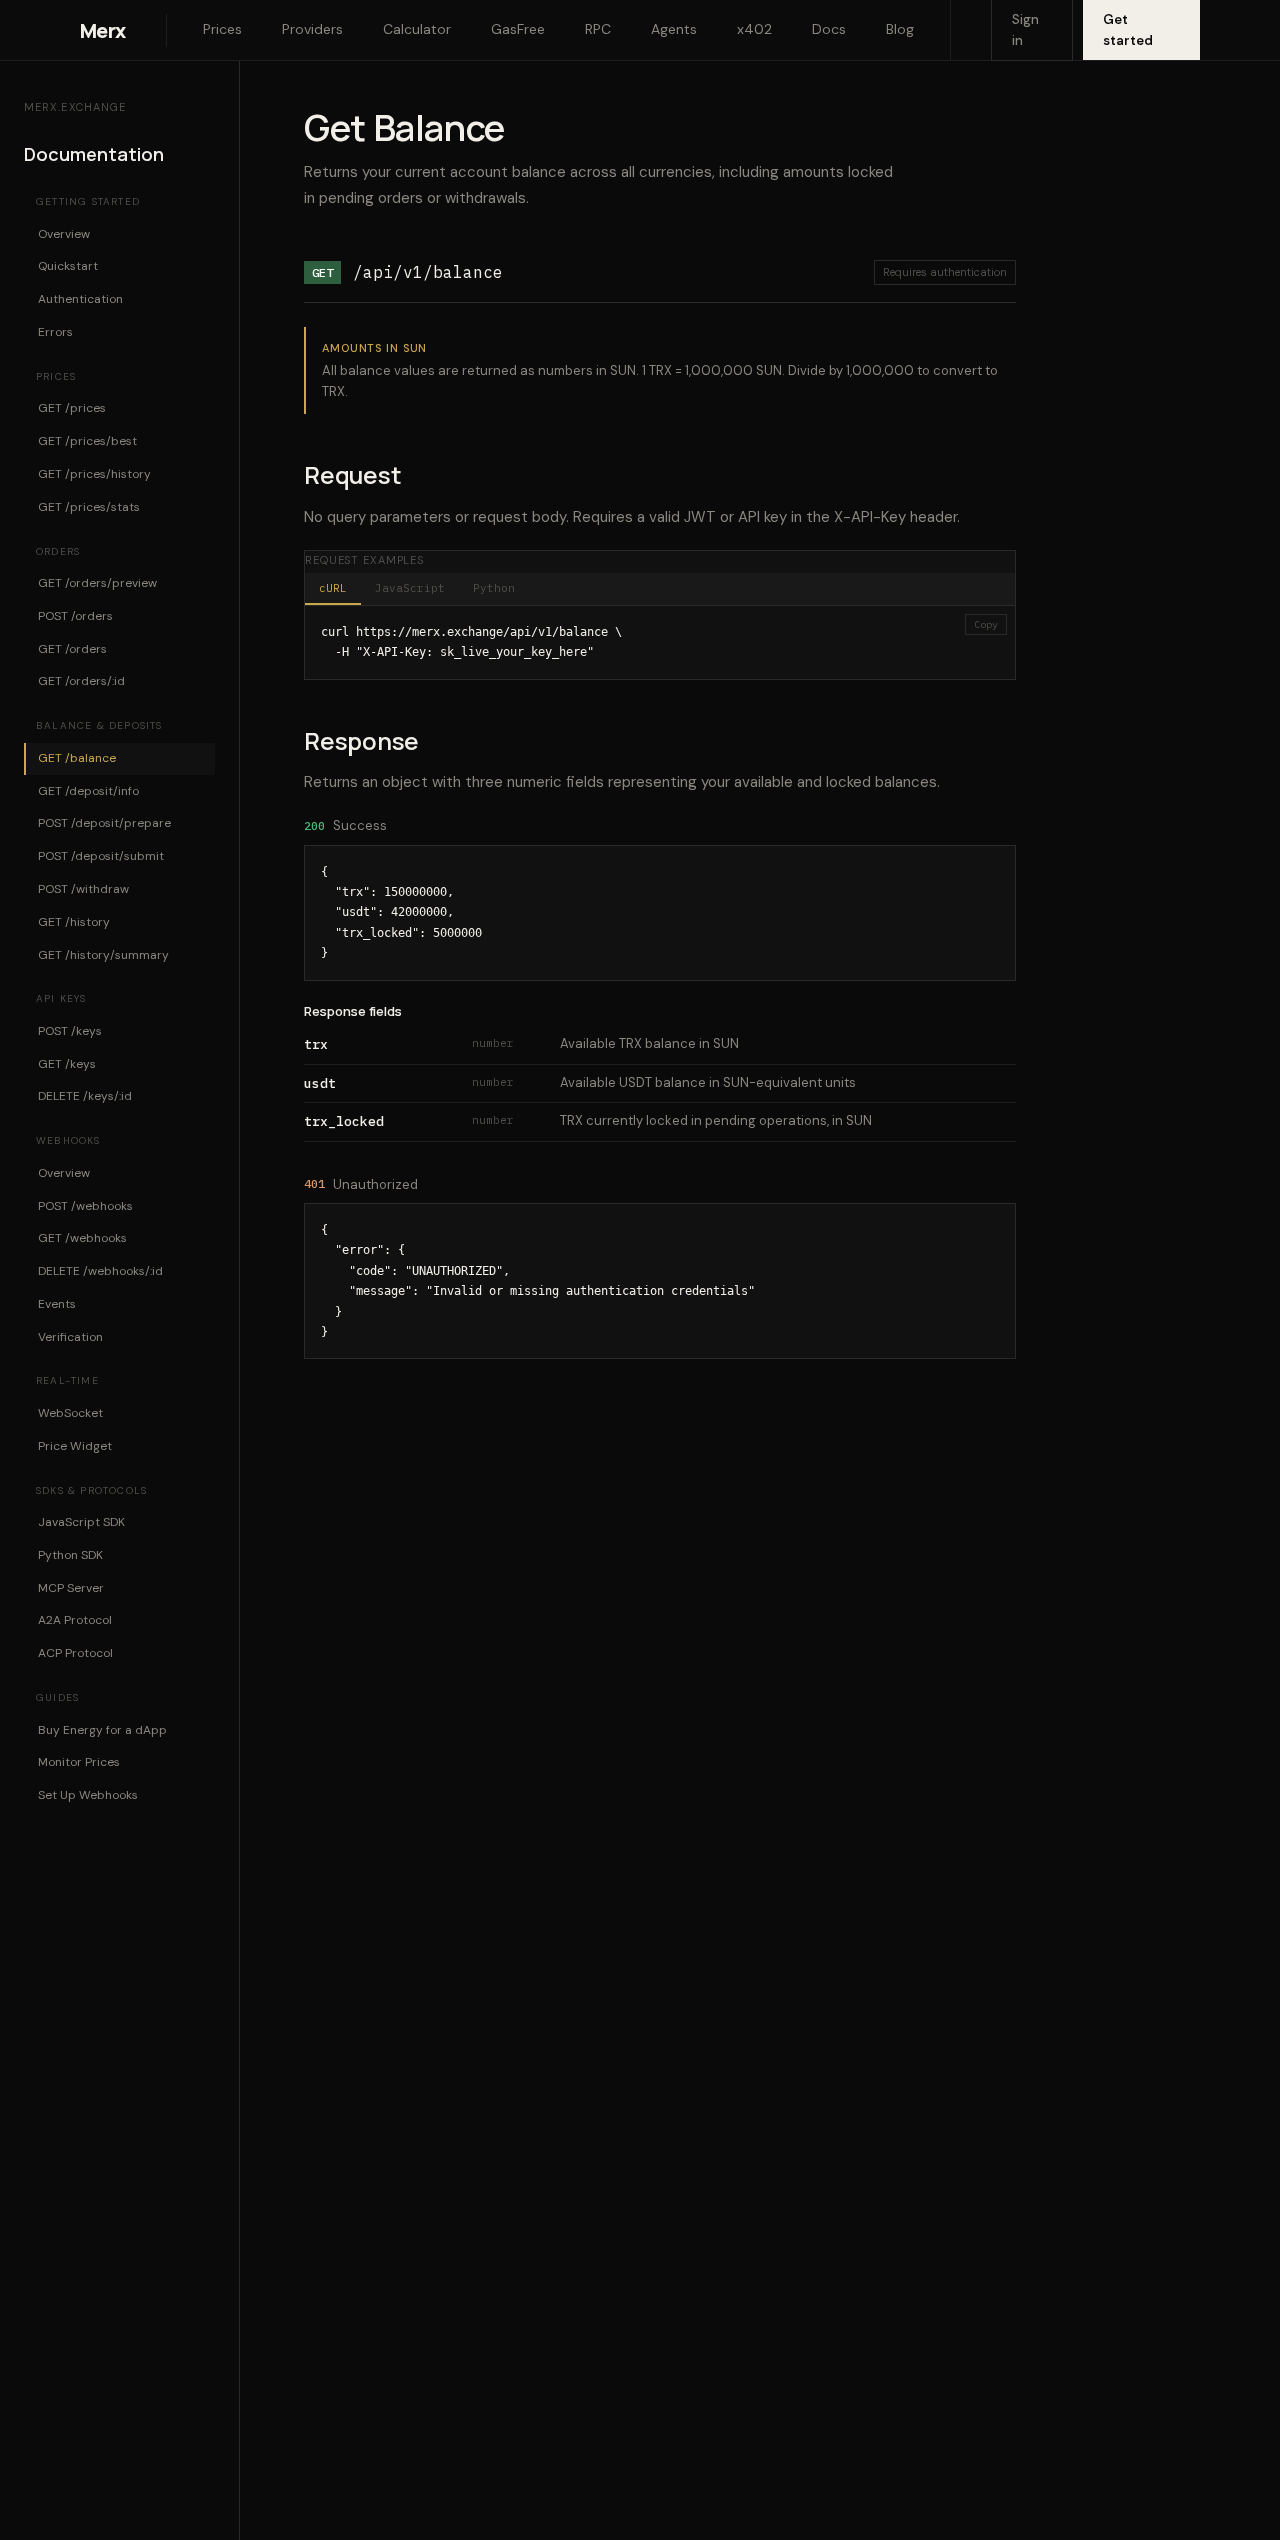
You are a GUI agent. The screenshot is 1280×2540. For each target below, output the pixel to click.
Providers (312, 29)
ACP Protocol (75, 1653)
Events (57, 1304)
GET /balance (77, 757)
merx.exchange (75, 107)
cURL (333, 588)
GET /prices (72, 408)
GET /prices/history (94, 474)
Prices (222, 29)
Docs (829, 29)
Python (494, 588)
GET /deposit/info (88, 790)
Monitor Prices (79, 1762)
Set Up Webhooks (88, 1795)
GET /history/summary (103, 954)
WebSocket (70, 1413)
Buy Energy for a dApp (102, 1729)
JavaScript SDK (81, 1522)
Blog (900, 29)
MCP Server (71, 1587)
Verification (70, 1336)
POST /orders (75, 616)
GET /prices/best (87, 441)
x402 (754, 29)
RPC (598, 29)
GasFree (518, 29)
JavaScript (410, 588)
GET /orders (72, 648)
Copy (986, 624)
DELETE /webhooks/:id (100, 1271)
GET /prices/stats (89, 506)
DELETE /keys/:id (85, 1096)
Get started (1128, 30)
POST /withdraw (83, 889)
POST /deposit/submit (101, 856)
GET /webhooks (82, 1238)
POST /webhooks (85, 1205)
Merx (103, 30)
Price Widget (75, 1445)
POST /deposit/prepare (104, 823)
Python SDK (70, 1555)
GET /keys (67, 1063)
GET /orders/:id (81, 681)
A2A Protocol (75, 1620)
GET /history (74, 921)
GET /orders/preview (97, 583)
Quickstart (68, 266)
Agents (674, 29)
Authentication (80, 299)
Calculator (417, 29)
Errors (55, 332)
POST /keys (70, 1030)
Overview (64, 233)
